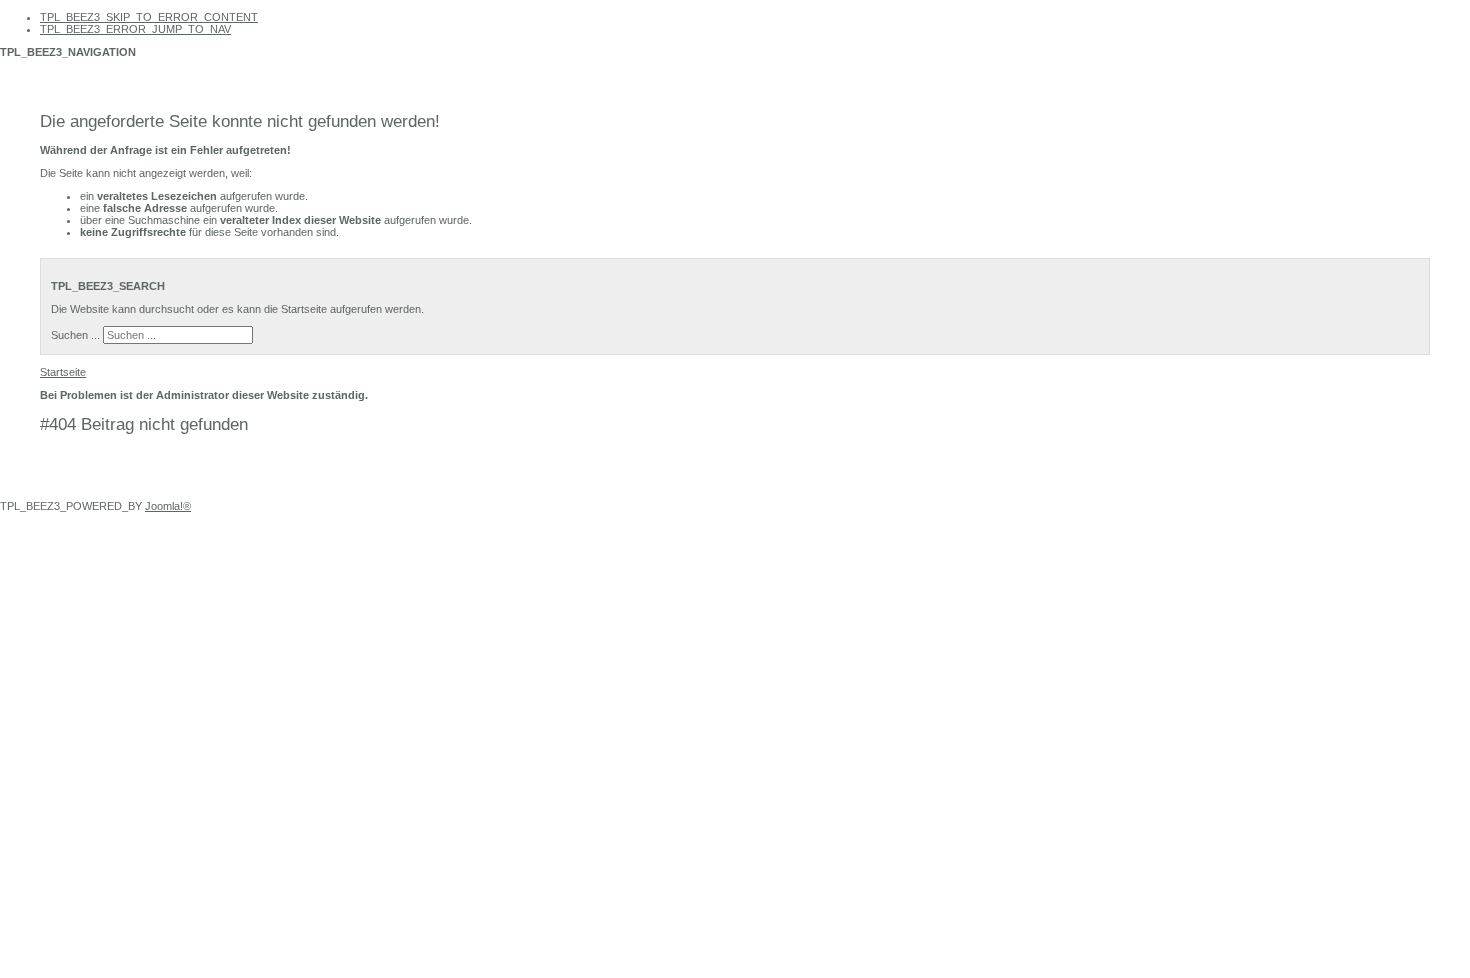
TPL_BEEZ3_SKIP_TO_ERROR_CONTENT (149, 17)
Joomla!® (168, 506)
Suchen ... (75, 335)
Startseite (63, 372)
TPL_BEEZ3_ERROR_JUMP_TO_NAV (135, 29)
